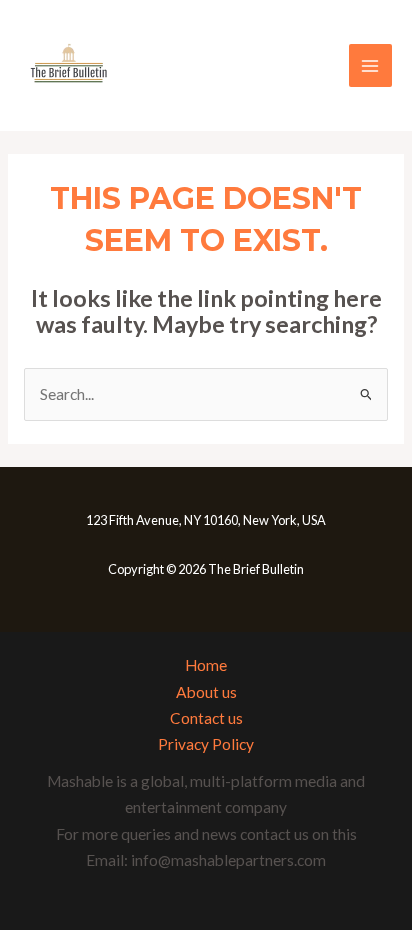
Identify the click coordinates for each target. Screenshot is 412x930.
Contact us (206, 718)
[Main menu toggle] (370, 65)
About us (206, 692)
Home (206, 665)
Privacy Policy (206, 744)
